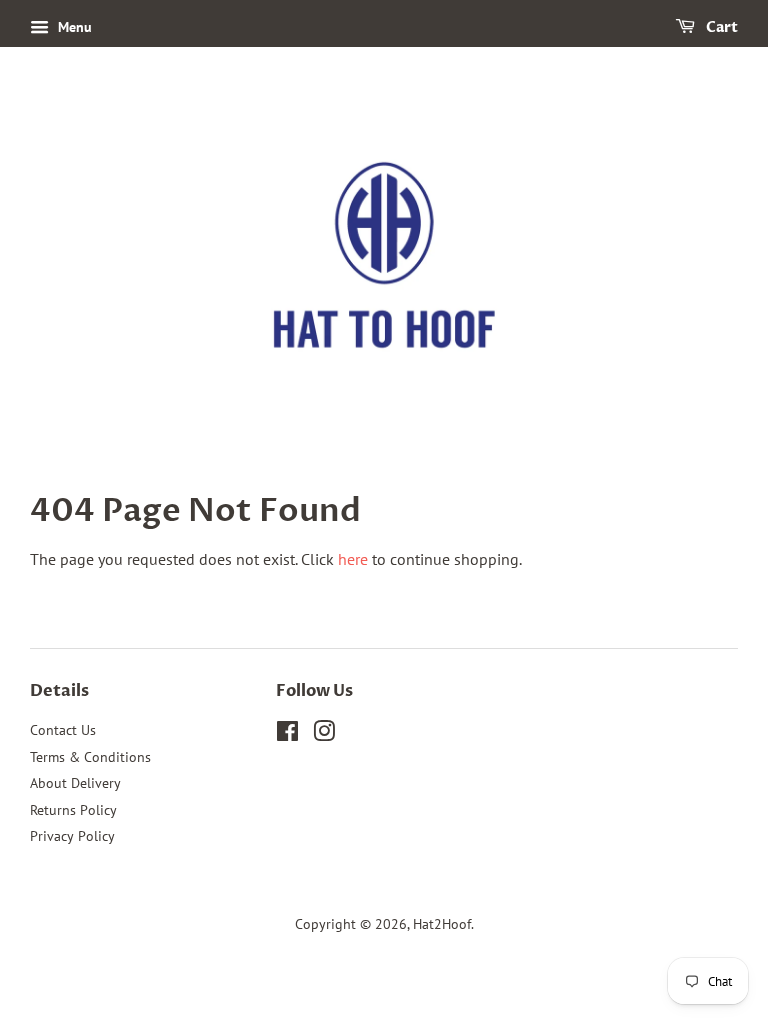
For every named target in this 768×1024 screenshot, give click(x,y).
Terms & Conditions (90, 757)
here (353, 559)
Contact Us (63, 730)
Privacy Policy (72, 836)
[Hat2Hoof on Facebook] (287, 735)
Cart (720, 27)
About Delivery (75, 783)
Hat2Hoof (442, 924)
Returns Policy (73, 810)
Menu (73, 27)
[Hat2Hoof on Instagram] (324, 735)
